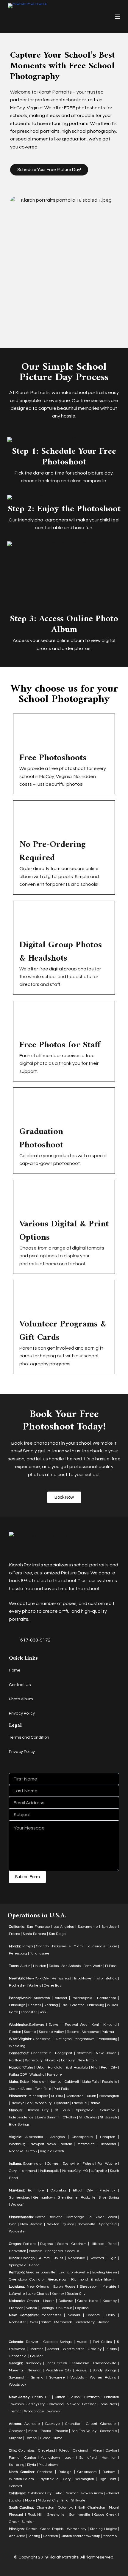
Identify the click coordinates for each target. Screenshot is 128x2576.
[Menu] (118, 17)
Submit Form (27, 1877)
